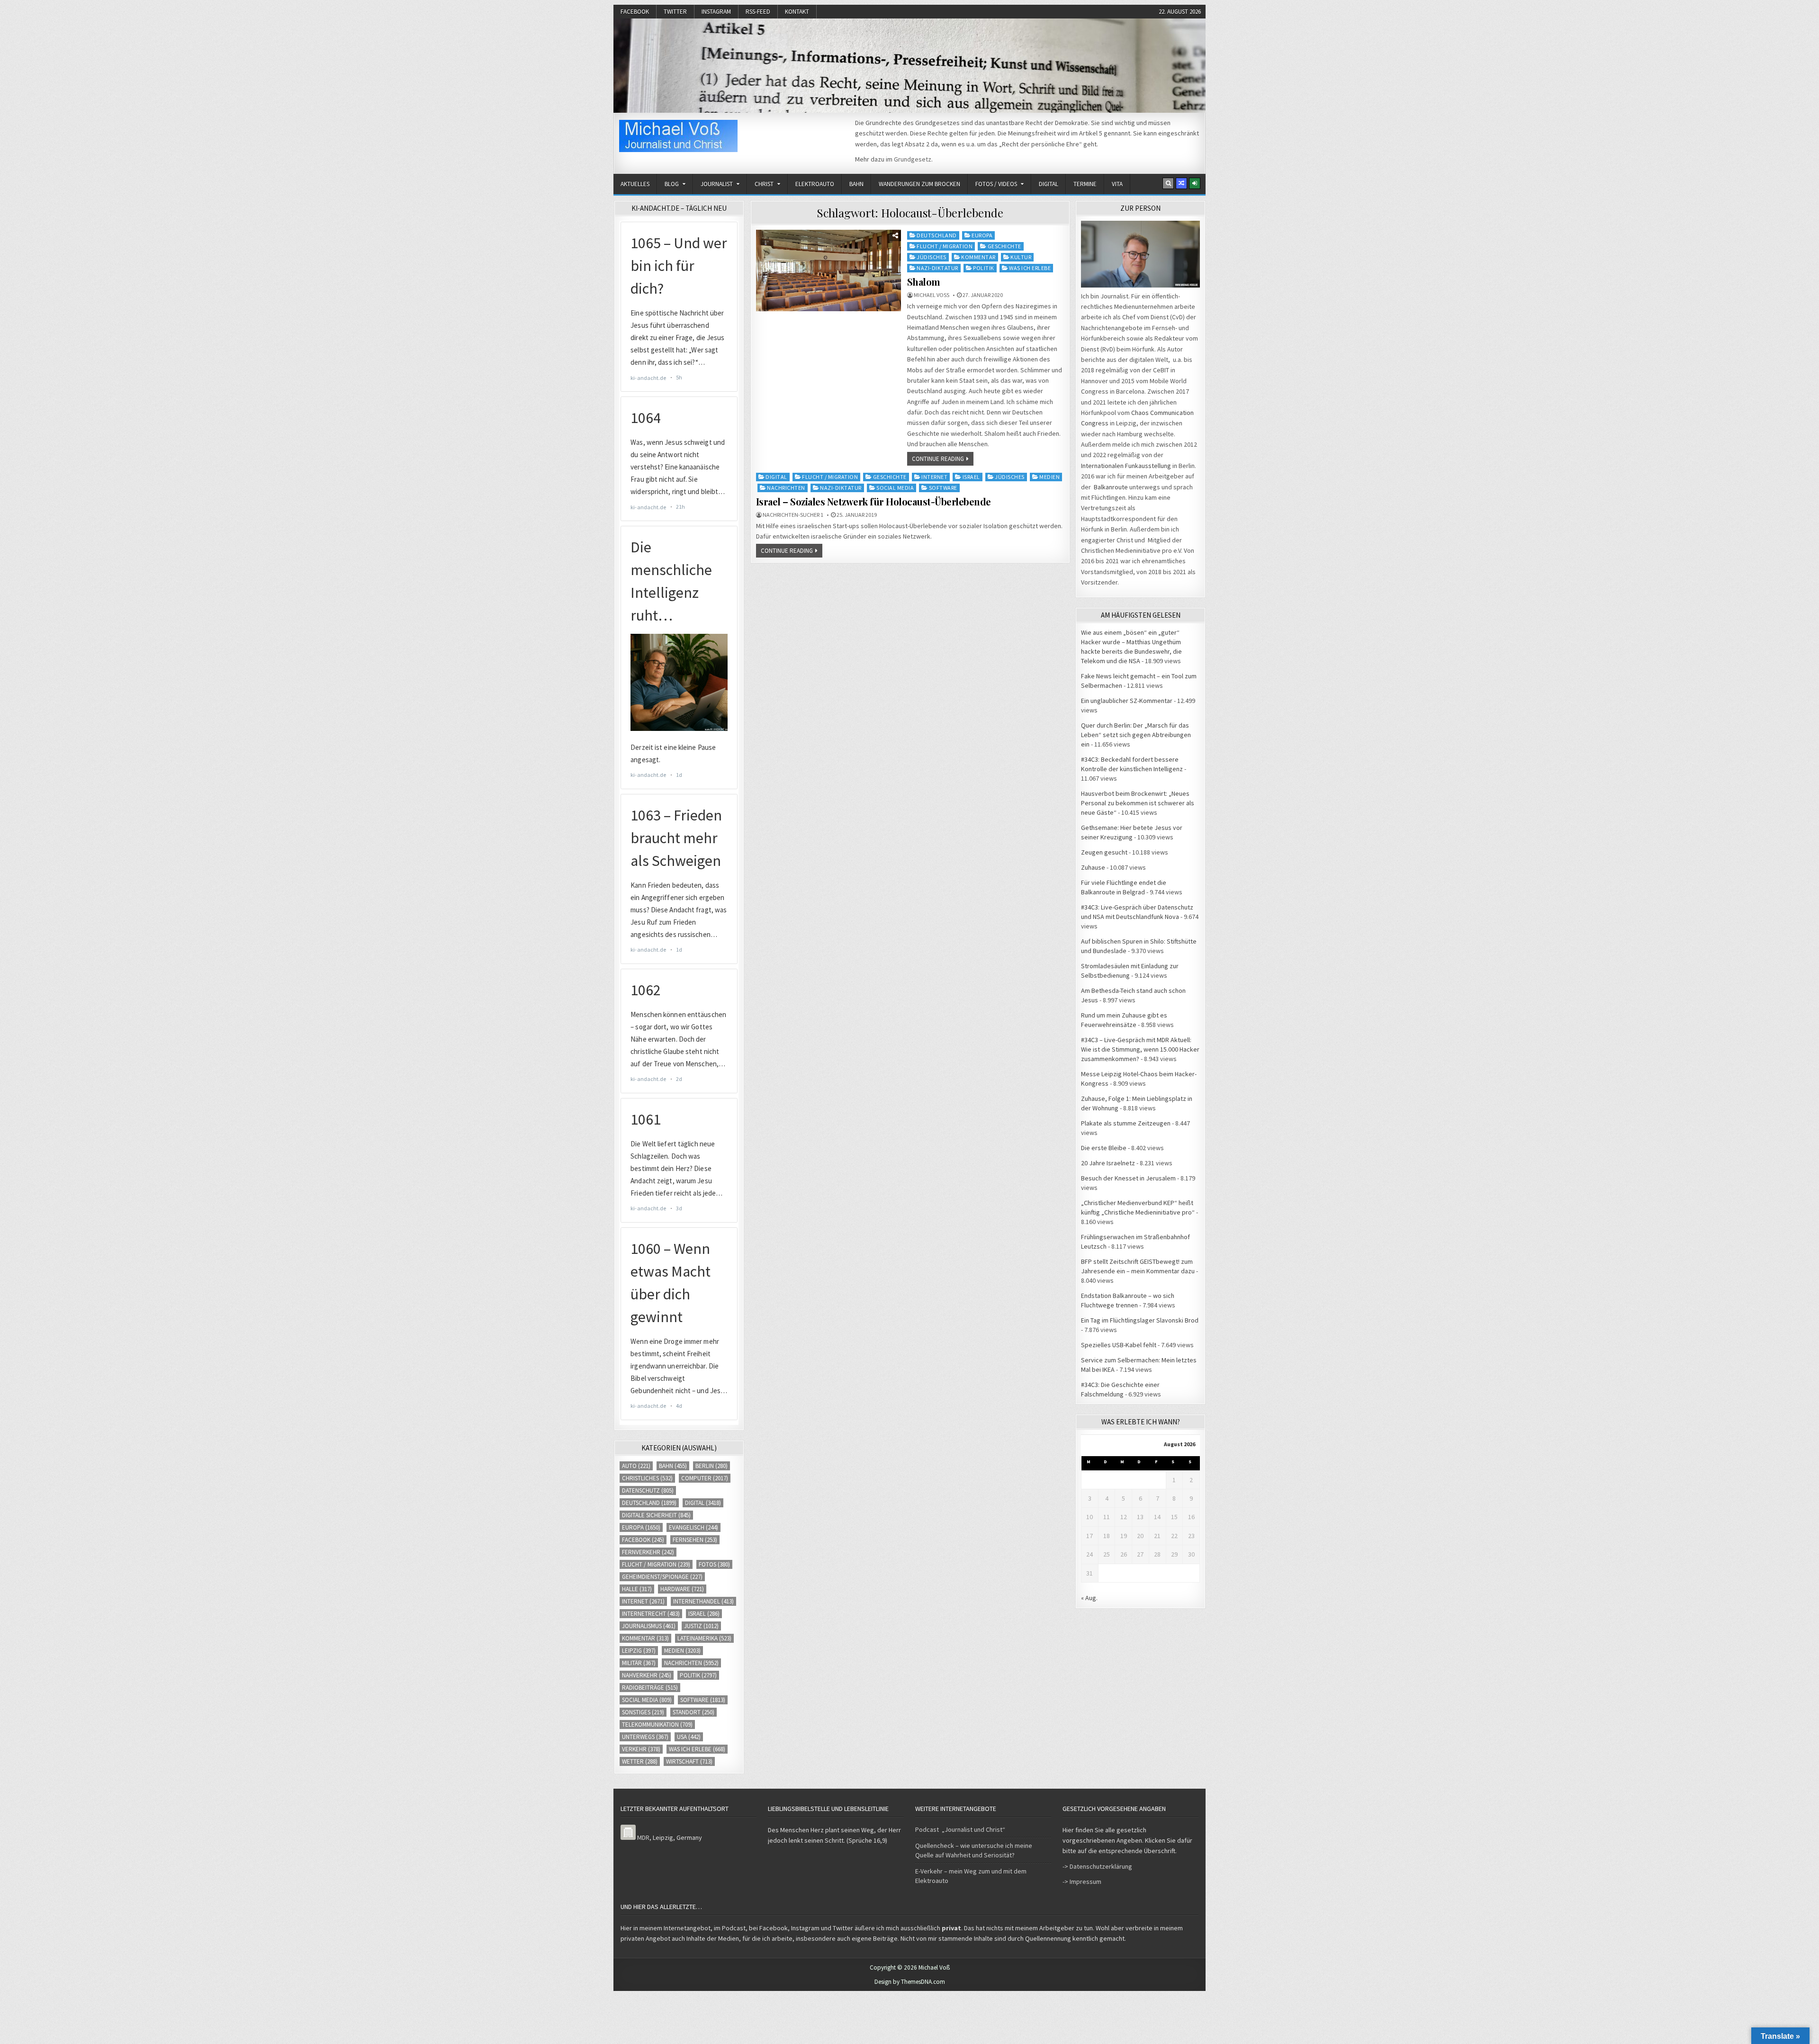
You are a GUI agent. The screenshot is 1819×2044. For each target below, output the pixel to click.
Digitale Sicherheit (656, 1515)
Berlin (711, 1466)
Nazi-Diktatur (937, 268)
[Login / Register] (1195, 183)
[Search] (1168, 183)
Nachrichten (786, 488)
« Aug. (1089, 1598)
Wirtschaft (689, 1761)
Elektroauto (815, 184)
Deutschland (937, 235)
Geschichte (1004, 246)
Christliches (647, 1478)
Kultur (1021, 257)
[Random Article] (1181, 183)
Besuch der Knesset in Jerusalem (1128, 1178)
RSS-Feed (758, 12)
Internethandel (703, 1601)
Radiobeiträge (650, 1688)
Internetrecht (651, 1614)
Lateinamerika (704, 1638)
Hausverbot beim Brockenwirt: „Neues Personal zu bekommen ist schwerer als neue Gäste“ (1138, 803)
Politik (984, 268)
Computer (705, 1478)
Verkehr (641, 1749)
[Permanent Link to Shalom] (828, 270)
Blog (672, 184)
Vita (1117, 184)
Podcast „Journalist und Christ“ (960, 1829)
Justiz (701, 1626)
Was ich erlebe (1030, 268)
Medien (1049, 477)
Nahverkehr (647, 1675)
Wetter (640, 1761)
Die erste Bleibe (1104, 1148)
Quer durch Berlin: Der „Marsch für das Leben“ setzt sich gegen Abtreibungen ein (1136, 735)
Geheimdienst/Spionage (662, 1577)
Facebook (635, 12)
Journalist (717, 184)
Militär (639, 1663)
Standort (693, 1712)
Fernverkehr (648, 1552)
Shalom (924, 282)
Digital (1049, 184)
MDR (643, 1837)
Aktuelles (635, 184)
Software (943, 488)
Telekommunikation (657, 1724)
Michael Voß (932, 295)
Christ (764, 184)
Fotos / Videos (996, 184)
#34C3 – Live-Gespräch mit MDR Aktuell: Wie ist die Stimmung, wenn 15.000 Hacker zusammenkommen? (1140, 1049)
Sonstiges (643, 1712)
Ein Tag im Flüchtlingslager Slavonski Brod (1140, 1320)
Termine (1085, 184)
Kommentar (978, 257)
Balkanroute (1111, 487)
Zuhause (1093, 867)
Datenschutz (648, 1490)
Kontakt (797, 12)
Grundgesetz (913, 159)
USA (689, 1737)
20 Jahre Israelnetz (1108, 1163)
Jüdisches (932, 257)
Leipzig (639, 1651)
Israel (971, 477)
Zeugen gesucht (1104, 852)
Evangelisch (693, 1527)
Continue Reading (938, 459)
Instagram (716, 12)
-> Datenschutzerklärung (1097, 1866)
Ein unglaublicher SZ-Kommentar (1127, 701)
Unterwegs (645, 1737)
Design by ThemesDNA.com (910, 1982)
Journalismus (649, 1626)
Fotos (714, 1564)
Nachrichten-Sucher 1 (793, 515)
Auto (636, 1466)
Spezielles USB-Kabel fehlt (1119, 1345)
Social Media (895, 488)
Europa (982, 235)
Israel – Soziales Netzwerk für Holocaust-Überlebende (873, 501)
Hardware (682, 1589)
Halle (637, 1589)
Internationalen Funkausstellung (1126, 466)
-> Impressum (1082, 1882)
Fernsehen (695, 1540)
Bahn (856, 184)
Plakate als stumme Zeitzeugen (1126, 1123)
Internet (934, 477)
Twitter (675, 12)
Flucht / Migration (945, 246)
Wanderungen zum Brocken (919, 184)
